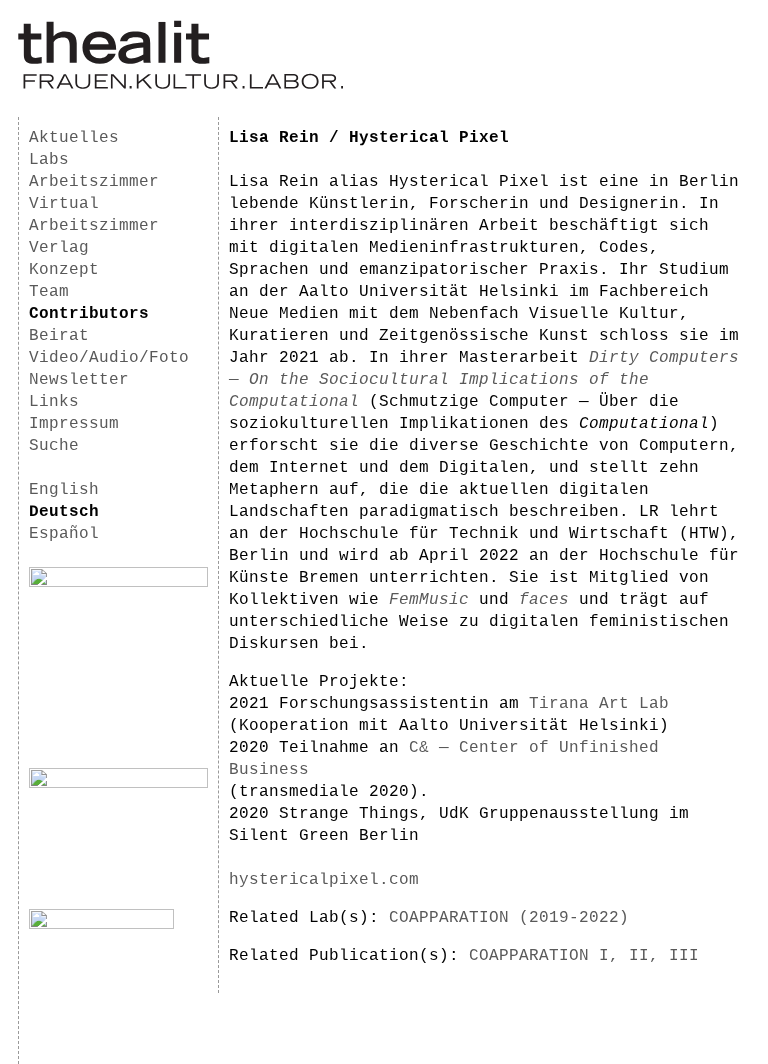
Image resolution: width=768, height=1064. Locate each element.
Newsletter (79, 380)
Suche (54, 446)
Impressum (74, 424)
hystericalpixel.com (324, 880)
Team (49, 292)
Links (54, 402)
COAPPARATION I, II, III (584, 956)
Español (64, 534)
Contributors (89, 314)
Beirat (59, 336)
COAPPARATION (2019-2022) (509, 918)
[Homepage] (180, 86)
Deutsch (64, 512)
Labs (49, 160)
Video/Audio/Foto (109, 358)
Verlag (59, 248)
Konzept (64, 270)
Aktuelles (74, 138)
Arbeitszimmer (94, 182)
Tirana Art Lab (599, 704)
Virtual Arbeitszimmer (94, 215)
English (64, 490)
